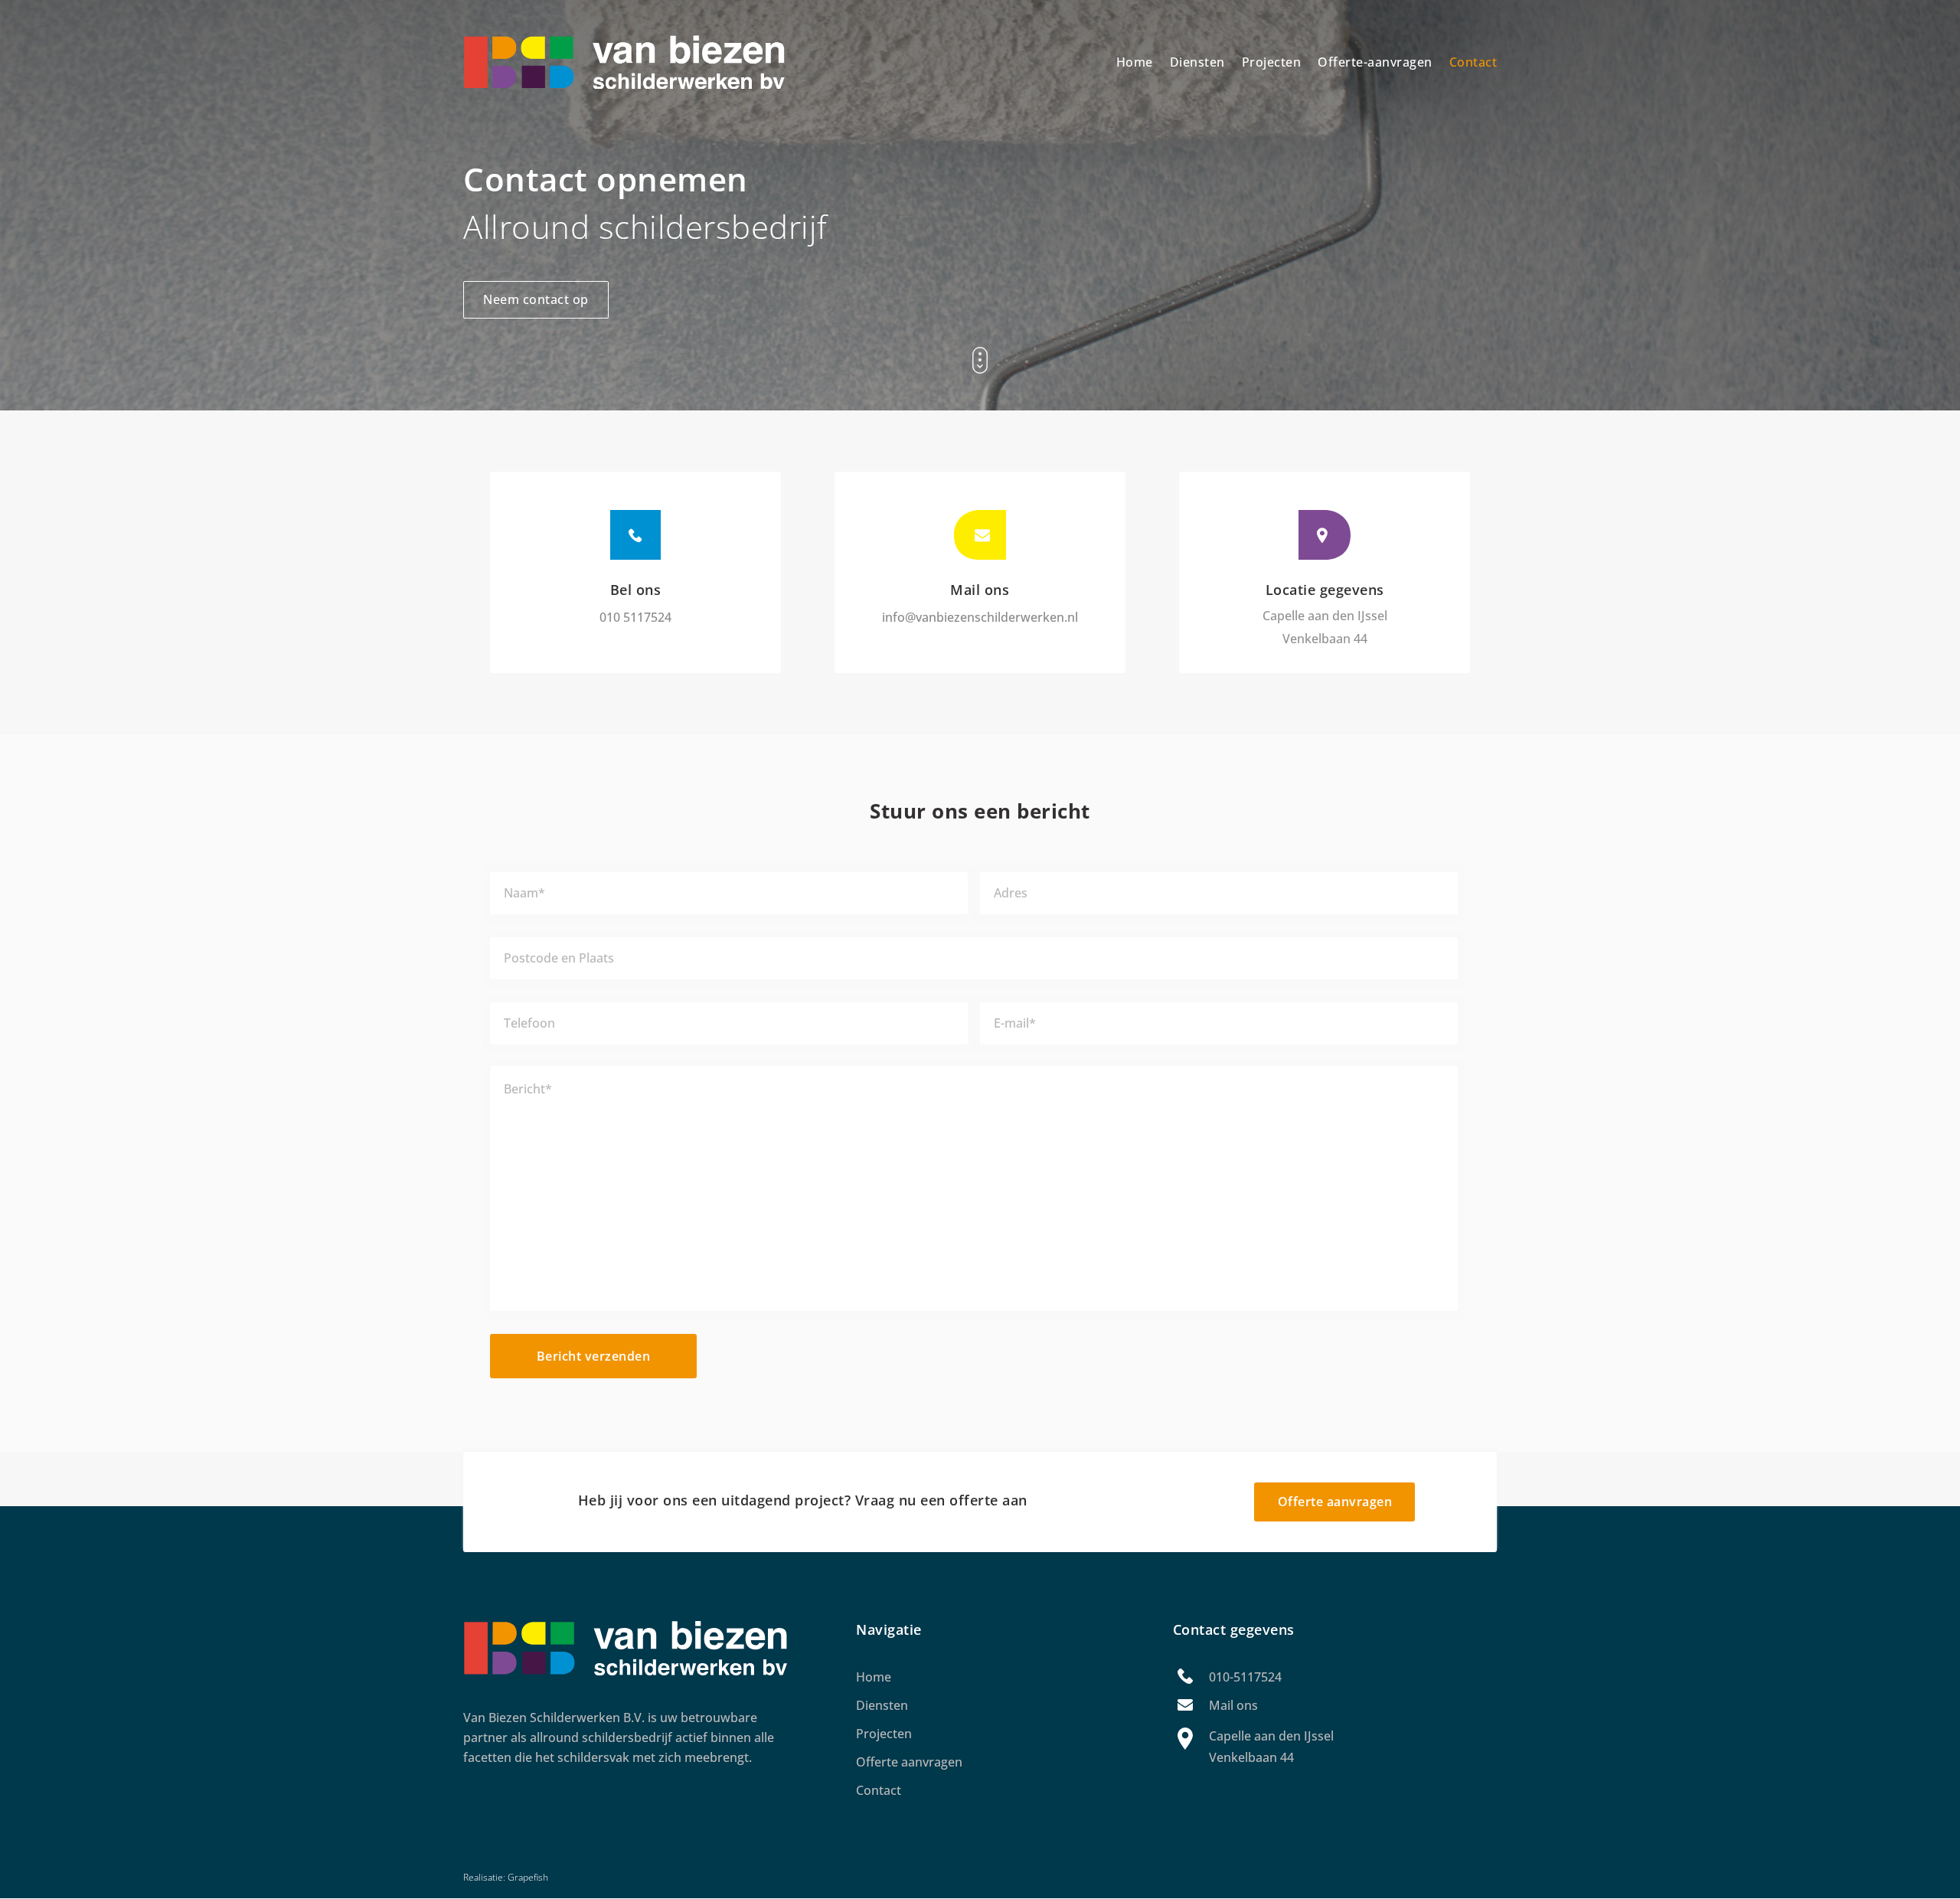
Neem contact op (536, 299)
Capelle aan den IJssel (1325, 616)
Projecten (1272, 62)
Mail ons (1233, 1705)
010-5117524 (1245, 1677)
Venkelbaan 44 (1325, 639)
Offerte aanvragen (1335, 1502)
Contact (1473, 62)
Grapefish (528, 1877)
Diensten (1197, 62)
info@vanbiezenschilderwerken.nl (980, 617)
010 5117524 (635, 617)
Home (1135, 62)
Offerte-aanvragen (1375, 62)
